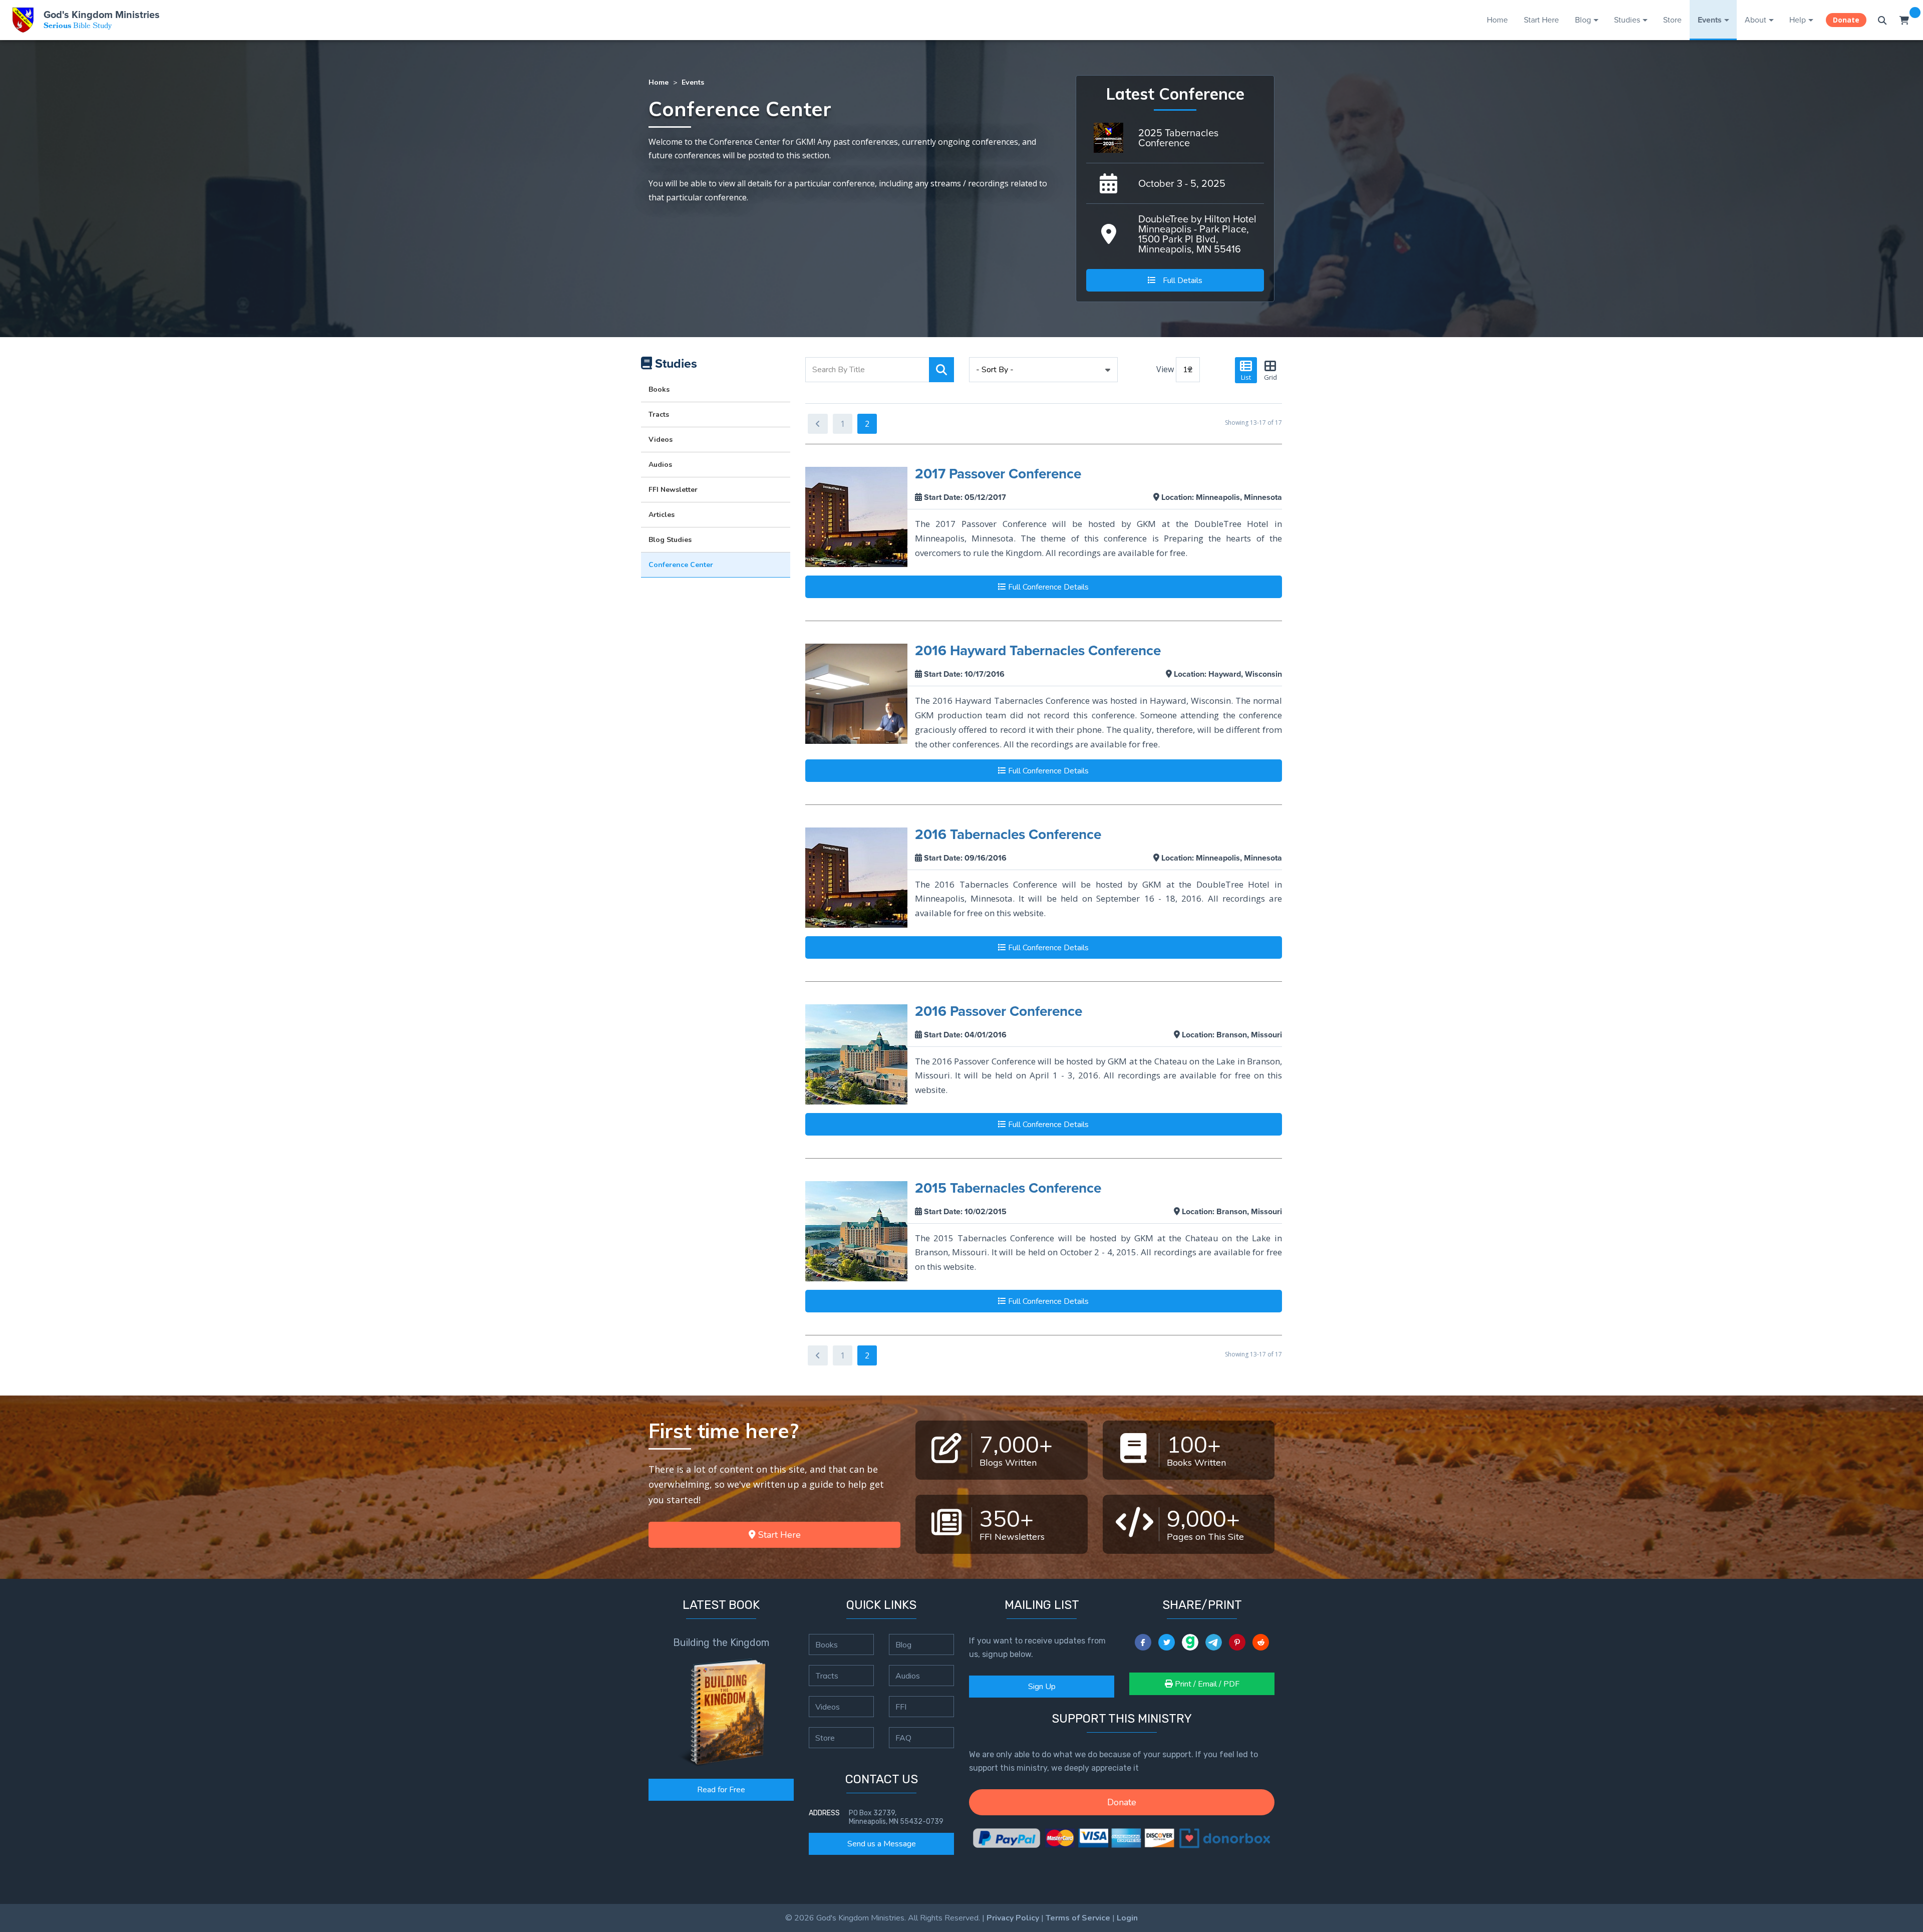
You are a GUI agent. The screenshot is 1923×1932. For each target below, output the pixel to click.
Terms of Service (1078, 1918)
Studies (1627, 20)
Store (1672, 20)
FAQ (903, 1738)
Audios (660, 465)
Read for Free (721, 1790)
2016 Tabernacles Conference (1008, 834)
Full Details (1182, 281)
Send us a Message (882, 1844)
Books (659, 389)
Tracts (659, 415)
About (1755, 20)
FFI (901, 1707)
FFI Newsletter (673, 490)
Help (1798, 20)
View (1165, 369)
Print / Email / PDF (1206, 1684)
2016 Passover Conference (999, 1011)
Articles (662, 515)
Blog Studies (670, 540)
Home (1497, 20)
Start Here (1541, 20)
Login (1127, 1918)
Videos (661, 440)
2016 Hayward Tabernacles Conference (1038, 650)
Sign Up (1042, 1687)
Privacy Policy (1013, 1918)
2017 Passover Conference (998, 474)
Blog (1583, 20)
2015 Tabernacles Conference (1008, 1188)
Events (1710, 20)
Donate (1846, 20)
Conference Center (681, 565)
